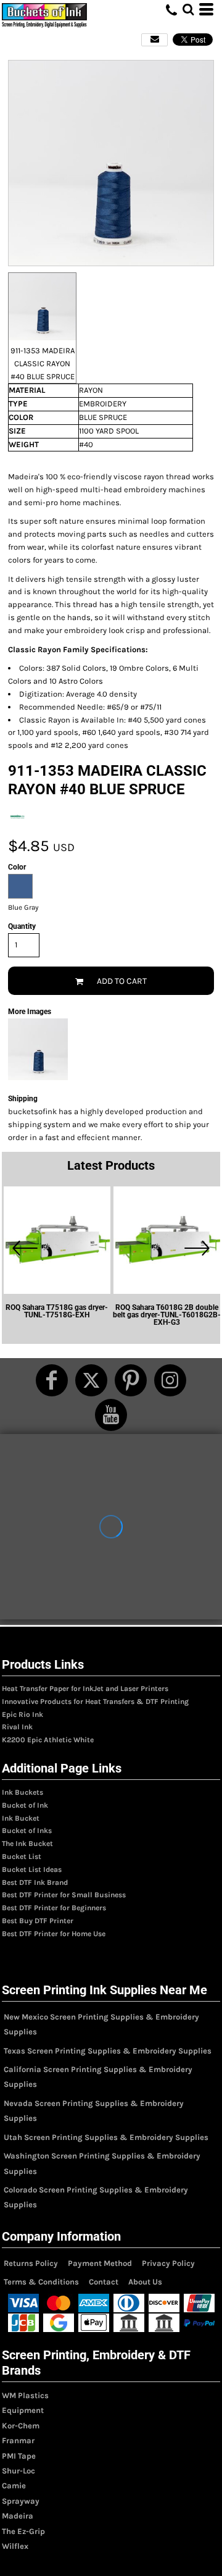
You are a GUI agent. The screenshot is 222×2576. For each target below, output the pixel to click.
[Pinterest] (131, 1380)
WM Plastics (25, 2395)
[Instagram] (170, 1380)
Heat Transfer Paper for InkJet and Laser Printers (85, 1689)
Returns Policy (31, 2263)
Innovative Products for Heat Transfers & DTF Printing (95, 1701)
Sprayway (21, 2501)
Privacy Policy (168, 2263)
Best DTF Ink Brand (35, 1882)
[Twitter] (91, 1380)
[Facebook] (52, 1380)
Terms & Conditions (41, 2282)
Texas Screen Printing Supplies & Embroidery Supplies (108, 2051)
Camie (14, 2486)
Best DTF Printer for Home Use (54, 1934)
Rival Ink (17, 1727)
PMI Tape (19, 2456)
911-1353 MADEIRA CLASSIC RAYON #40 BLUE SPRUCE (43, 363)
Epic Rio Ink (23, 1714)
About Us (145, 2282)
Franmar (18, 2440)
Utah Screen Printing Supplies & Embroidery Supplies (106, 2137)
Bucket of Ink (25, 1805)
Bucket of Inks (27, 1831)
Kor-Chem (21, 2426)
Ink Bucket (21, 1818)
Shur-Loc (18, 2471)
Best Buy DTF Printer (38, 1921)
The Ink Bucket (27, 1844)
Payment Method (100, 2263)
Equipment (23, 2410)
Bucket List (22, 1856)
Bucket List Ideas (32, 1869)
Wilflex (15, 2546)
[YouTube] (111, 1415)
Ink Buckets (23, 1792)
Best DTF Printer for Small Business (64, 1895)
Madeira (18, 2516)
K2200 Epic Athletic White (48, 1740)
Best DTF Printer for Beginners (54, 1908)
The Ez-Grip (23, 2531)
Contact (104, 2282)
